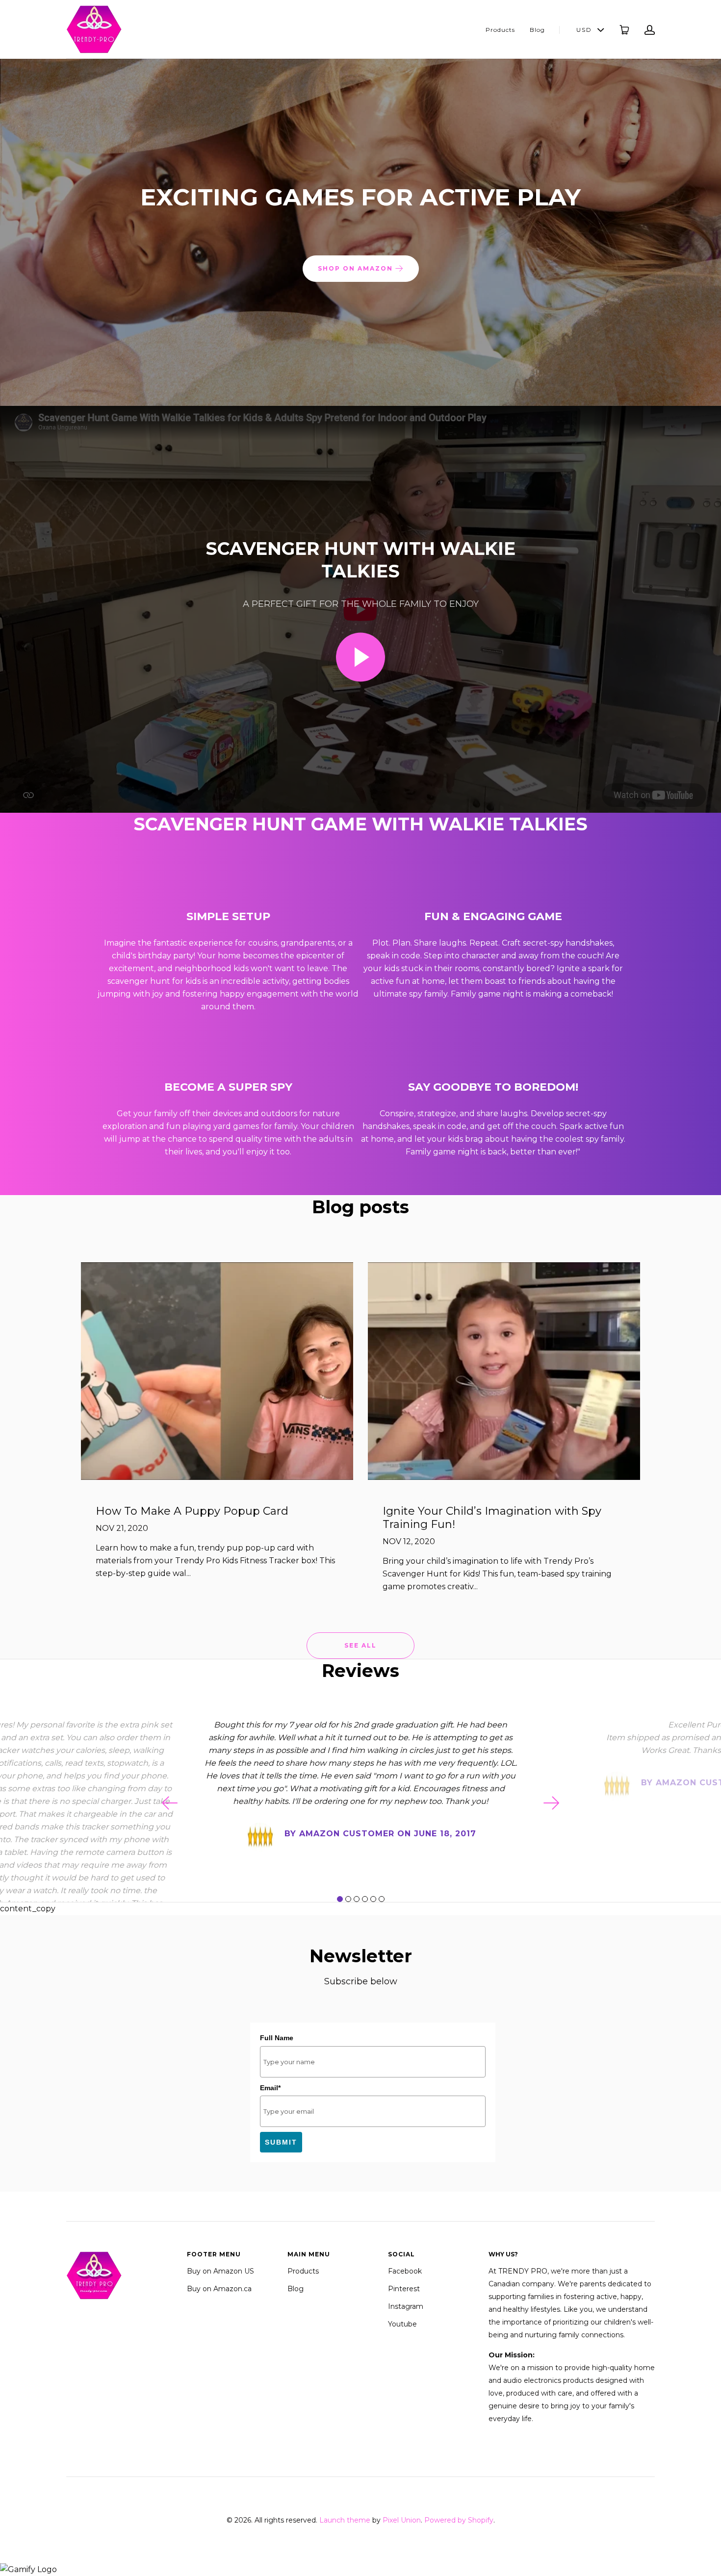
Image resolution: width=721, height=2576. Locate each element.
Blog (537, 30)
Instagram (406, 2306)
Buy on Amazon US (220, 2271)
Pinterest (404, 2289)
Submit (281, 2142)
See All (360, 1645)
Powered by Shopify (459, 2520)
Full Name (277, 2038)
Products (500, 30)
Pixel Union (402, 2520)
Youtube (402, 2324)
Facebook (405, 2271)
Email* (270, 2088)
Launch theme (345, 2520)
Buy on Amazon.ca (219, 2289)
